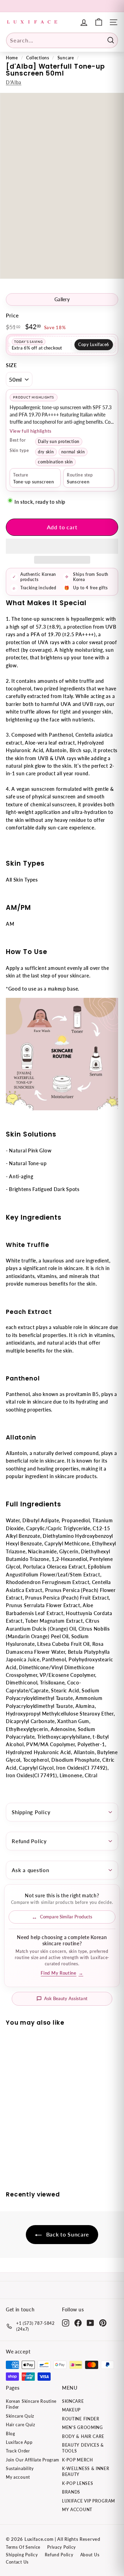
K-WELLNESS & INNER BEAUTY (86, 2471)
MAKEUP (71, 2410)
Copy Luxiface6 (94, 345)
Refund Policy (29, 1841)
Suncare (66, 58)
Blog (11, 2434)
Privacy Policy (61, 2547)
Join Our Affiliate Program (33, 2460)
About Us (90, 2555)
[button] (62, 546)
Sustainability (20, 2469)
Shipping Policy (31, 1812)
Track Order (18, 2451)
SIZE (12, 365)
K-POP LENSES (77, 2483)
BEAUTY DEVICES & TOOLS (83, 2448)
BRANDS (71, 2492)
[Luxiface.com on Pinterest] (103, 2323)
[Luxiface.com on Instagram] (66, 2323)
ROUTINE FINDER (81, 2419)
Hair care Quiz (20, 2425)
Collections (38, 58)
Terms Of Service (23, 2547)
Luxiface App (19, 2442)
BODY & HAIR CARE (83, 2436)
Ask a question (30, 1870)
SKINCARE (73, 2401)
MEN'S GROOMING (82, 2427)
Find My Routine (62, 1973)
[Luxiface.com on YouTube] (90, 2323)
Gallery (62, 299)
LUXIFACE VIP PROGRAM (89, 2501)
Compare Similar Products (66, 1917)
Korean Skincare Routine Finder (31, 2404)
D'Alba (14, 82)
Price (12, 315)
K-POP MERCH (77, 2460)
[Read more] (99, 22)
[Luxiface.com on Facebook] (78, 2323)
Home (12, 58)
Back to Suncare (67, 2234)
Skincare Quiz (20, 2416)
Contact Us (17, 2562)
